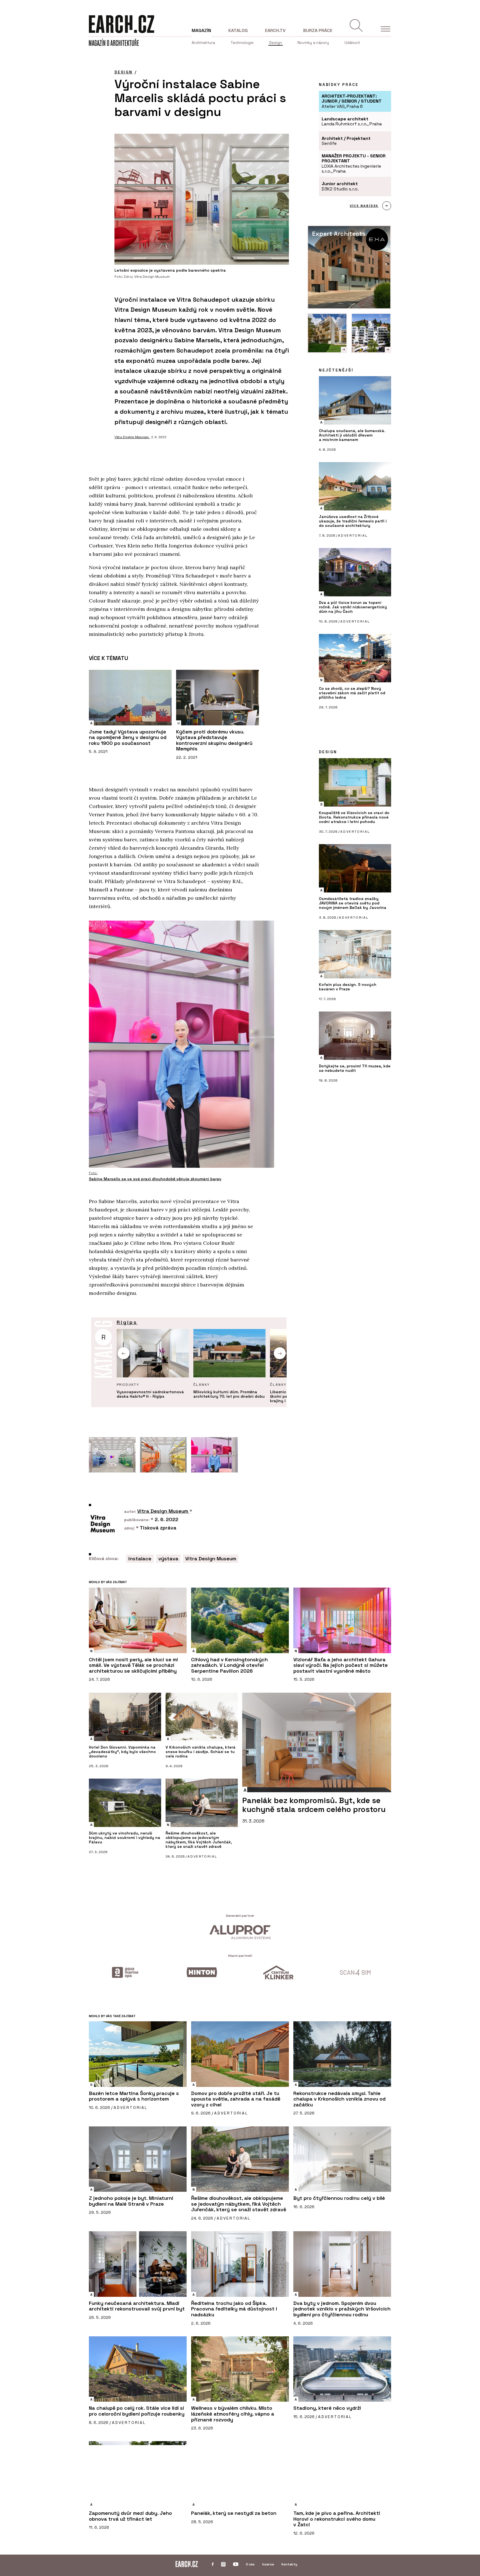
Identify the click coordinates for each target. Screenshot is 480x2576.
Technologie (242, 43)
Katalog (238, 30)
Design (276, 43)
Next (280, 1353)
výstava (168, 1559)
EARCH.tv (275, 30)
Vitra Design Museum (132, 437)
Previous (124, 1353)
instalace (140, 1559)
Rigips (127, 1322)
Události (352, 43)
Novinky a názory (313, 43)
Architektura (203, 43)
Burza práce (318, 30)
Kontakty (289, 2564)
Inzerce (268, 2564)
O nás (250, 2564)
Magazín (201, 30)
